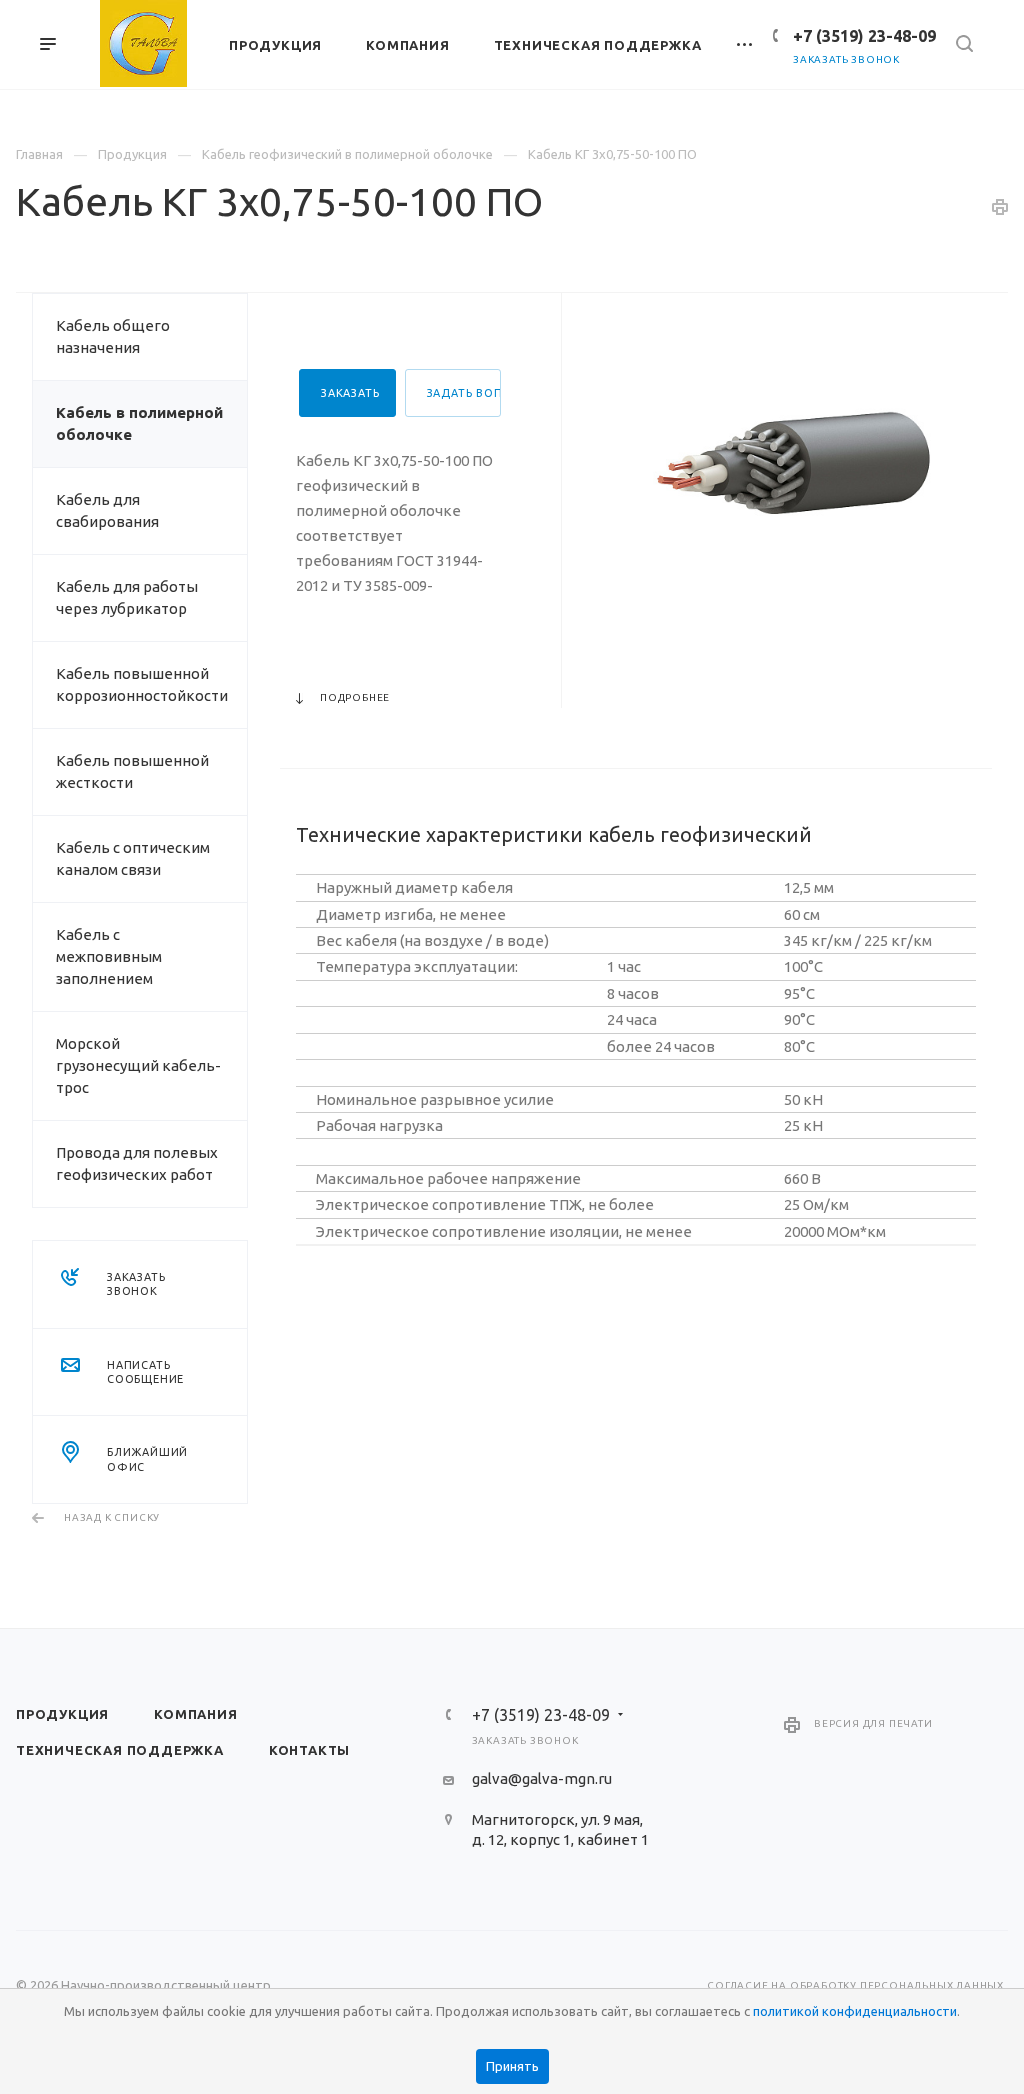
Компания (195, 1714)
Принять (512, 2066)
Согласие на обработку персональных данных (855, 1985)
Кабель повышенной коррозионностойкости (142, 684)
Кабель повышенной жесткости (132, 771)
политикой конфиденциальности (855, 2011)
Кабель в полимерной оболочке (139, 423)
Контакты (309, 1750)
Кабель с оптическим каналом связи (133, 858)
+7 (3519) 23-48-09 (864, 36)
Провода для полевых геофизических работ (137, 1163)
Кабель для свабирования (107, 510)
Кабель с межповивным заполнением (109, 956)
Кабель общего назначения (113, 336)
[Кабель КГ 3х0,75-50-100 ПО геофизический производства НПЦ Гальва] (799, 470)
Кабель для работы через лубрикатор (127, 597)
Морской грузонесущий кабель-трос (138, 1065)
